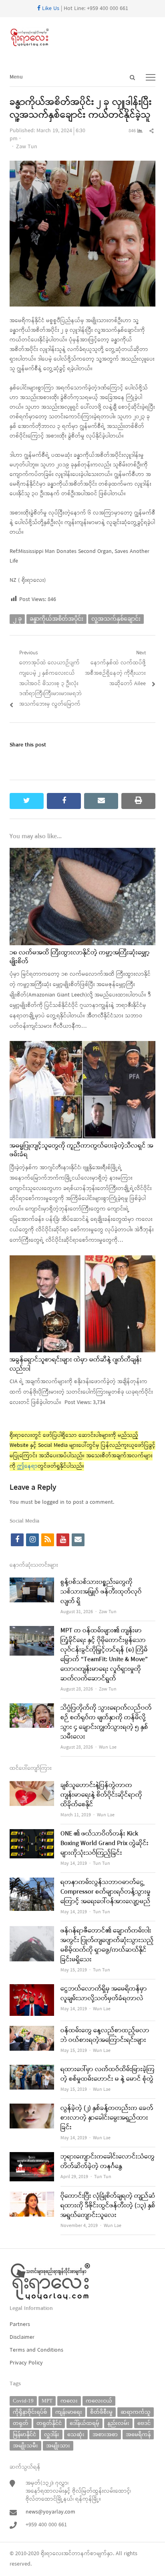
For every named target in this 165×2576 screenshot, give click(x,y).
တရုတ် (21, 2423)
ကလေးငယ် (99, 2401)
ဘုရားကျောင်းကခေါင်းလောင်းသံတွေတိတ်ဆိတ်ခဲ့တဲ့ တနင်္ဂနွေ (108, 2162)
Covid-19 (23, 2401)
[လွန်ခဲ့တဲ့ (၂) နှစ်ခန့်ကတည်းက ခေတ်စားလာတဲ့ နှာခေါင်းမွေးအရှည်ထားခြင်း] (32, 2109)
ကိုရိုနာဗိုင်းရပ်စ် (30, 2412)
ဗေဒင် (144, 2423)
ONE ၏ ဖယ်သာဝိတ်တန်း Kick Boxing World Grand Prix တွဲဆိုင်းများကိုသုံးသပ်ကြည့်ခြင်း (105, 1844)
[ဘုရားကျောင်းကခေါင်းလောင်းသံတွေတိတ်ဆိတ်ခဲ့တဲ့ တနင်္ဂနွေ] (32, 2157)
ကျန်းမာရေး (69, 2412)
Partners (20, 2325)
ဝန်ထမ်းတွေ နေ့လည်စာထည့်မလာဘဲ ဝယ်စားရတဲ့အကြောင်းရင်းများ (105, 2035)
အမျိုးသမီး (25, 2446)
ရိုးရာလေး (52, 2554)
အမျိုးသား (58, 2446)
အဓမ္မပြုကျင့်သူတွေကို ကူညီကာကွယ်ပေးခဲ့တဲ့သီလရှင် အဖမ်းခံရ (81, 1150)
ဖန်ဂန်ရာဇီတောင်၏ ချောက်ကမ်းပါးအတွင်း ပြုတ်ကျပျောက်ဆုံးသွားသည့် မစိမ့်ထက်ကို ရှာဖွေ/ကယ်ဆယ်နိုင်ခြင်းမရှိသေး (107, 1945)
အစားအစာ (105, 2434)
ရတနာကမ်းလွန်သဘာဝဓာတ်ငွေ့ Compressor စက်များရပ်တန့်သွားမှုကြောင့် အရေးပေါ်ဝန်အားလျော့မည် (106, 1892)
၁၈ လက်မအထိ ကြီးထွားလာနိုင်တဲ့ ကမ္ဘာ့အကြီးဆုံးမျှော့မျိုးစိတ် (80, 957)
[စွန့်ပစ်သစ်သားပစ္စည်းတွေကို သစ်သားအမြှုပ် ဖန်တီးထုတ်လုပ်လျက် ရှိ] (32, 1583)
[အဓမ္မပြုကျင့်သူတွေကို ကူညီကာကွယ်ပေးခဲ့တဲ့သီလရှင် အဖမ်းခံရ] (82, 1046)
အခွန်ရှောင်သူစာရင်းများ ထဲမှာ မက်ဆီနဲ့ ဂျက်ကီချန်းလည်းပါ (76, 1364)
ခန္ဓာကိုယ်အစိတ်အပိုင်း (56, 619)
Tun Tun (102, 1864)
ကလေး (69, 2401)
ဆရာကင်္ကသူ (136, 2412)
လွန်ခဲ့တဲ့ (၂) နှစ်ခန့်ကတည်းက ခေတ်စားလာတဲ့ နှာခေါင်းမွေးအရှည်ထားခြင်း (107, 2118)
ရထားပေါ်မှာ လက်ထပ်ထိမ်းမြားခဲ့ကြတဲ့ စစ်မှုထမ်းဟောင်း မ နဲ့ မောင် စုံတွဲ (108, 2074)
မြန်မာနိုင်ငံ (24, 2434)
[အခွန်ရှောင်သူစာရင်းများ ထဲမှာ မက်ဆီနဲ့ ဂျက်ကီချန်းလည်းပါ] (82, 1260)
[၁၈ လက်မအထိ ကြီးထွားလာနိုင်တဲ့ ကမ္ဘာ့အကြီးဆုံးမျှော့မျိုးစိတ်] (82, 853)
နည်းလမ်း (118, 2423)
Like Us (50, 9)
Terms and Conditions (36, 2350)
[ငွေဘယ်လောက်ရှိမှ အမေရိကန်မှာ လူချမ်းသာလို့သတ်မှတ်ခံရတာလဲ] (32, 1989)
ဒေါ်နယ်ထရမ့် (85, 2423)
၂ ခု (17, 619)
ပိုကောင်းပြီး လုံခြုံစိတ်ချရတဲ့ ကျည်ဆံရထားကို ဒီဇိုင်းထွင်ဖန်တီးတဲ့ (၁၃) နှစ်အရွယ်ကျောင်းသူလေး (108, 2206)
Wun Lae (108, 1747)
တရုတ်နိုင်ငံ (49, 2423)
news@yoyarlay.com (50, 2512)
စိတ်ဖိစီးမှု (101, 2412)
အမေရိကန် (138, 2434)
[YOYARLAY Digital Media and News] (82, 38)
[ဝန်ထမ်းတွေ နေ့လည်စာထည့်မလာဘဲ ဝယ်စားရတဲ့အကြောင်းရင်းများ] (32, 2031)
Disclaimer (22, 2337)
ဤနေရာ (27, 1466)
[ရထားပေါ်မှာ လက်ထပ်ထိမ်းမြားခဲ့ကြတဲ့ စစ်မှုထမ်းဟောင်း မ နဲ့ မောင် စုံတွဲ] (32, 2070)
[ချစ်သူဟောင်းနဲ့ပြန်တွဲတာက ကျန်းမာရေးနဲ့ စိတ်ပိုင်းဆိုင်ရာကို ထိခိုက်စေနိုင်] (32, 1786)
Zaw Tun (27, 147)
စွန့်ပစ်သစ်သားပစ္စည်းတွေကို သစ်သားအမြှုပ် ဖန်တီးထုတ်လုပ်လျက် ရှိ (101, 1592)
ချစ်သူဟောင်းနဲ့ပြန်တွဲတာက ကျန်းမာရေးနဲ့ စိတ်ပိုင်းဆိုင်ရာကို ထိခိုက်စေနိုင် (101, 1795)
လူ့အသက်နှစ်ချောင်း (116, 619)
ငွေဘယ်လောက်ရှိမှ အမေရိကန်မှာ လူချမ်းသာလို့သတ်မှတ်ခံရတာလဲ (104, 1994)
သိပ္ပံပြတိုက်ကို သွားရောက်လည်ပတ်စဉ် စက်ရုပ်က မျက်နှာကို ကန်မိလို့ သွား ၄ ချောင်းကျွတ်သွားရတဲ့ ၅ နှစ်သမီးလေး (106, 1723)
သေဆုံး (76, 2434)
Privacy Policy (26, 2363)
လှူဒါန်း (52, 2434)
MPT (47, 2401)
